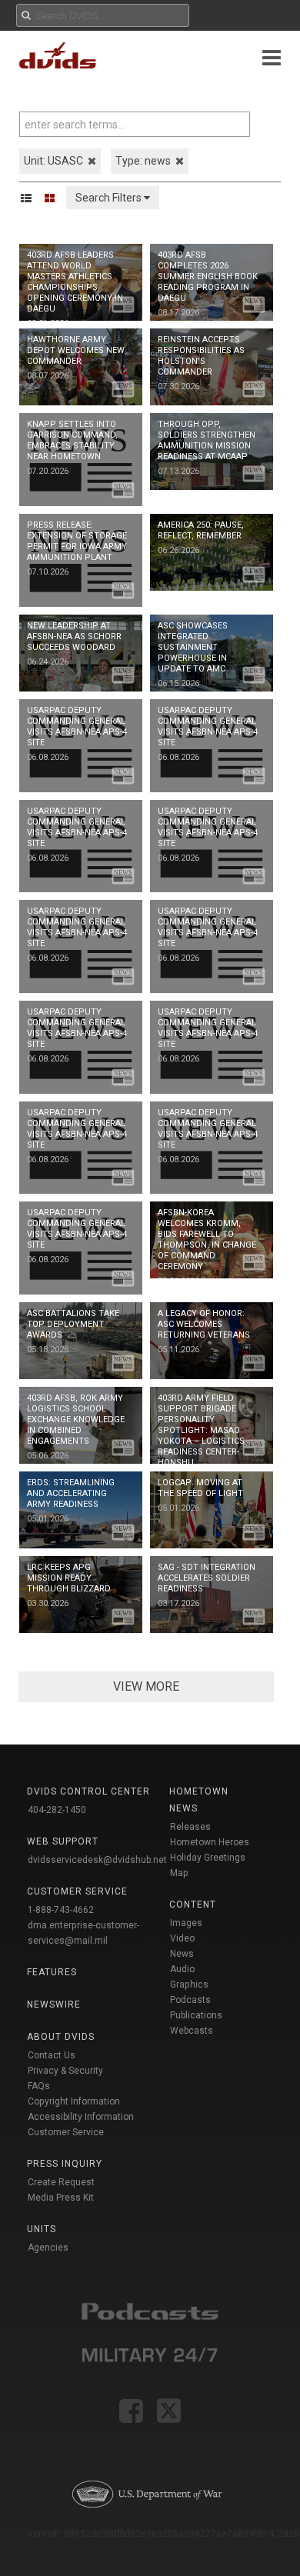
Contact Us (52, 2055)
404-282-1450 (57, 1810)
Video (182, 1938)
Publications (196, 2015)
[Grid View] (55, 198)
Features (52, 1972)
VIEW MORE (146, 1686)
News (182, 1954)
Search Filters (110, 198)
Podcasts (190, 2000)
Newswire (54, 2004)
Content (193, 1905)
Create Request (61, 2182)
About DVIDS (61, 2037)
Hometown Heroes (210, 1842)
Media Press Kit (61, 2198)
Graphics (189, 1984)
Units (42, 2229)
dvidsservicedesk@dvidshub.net (97, 1860)
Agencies (48, 2248)
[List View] (31, 198)
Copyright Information (74, 2101)
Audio (182, 1969)
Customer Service (66, 2132)
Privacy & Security (65, 2071)
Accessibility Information (81, 2117)
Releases (190, 1827)
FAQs (39, 2086)
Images (186, 1923)
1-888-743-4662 (61, 1910)
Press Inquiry (65, 2164)
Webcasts (192, 2031)
